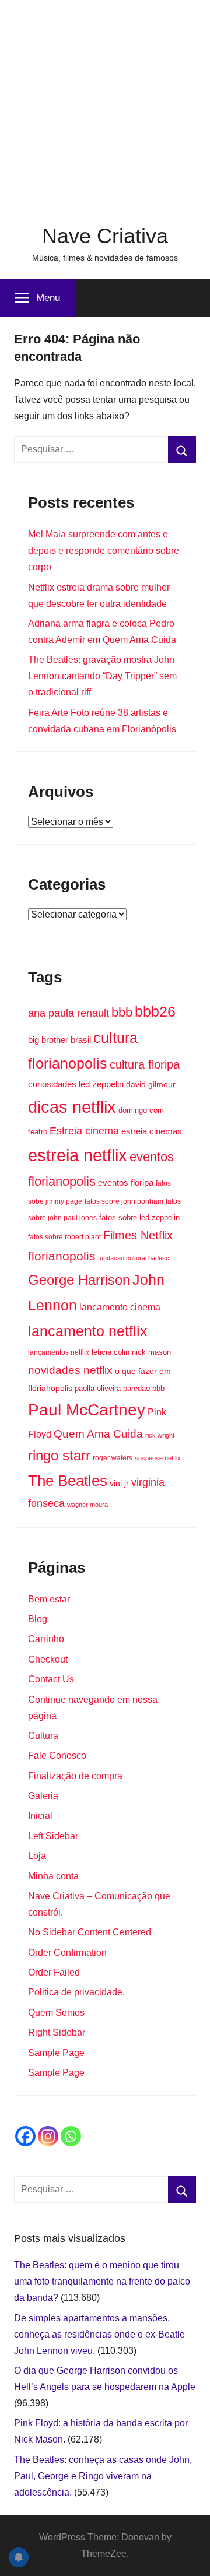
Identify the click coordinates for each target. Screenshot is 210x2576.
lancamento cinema (120, 1307)
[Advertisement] (105, 105)
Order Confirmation (67, 1953)
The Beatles (68, 1481)
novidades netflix (70, 1370)
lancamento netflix (88, 1331)
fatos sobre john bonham (124, 1201)
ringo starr (59, 1456)
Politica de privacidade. (76, 1992)
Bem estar (49, 1599)
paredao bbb (144, 1388)
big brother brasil (60, 1040)
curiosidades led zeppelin (76, 1084)
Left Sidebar (53, 1836)
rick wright (160, 1435)
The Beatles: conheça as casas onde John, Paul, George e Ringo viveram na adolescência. (103, 2476)
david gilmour (151, 1084)
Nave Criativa (105, 236)
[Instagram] (48, 2136)
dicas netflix (72, 1107)
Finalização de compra (75, 1776)
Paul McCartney (87, 1410)
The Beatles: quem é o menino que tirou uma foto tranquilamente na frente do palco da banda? (102, 2281)
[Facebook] (25, 2136)
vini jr (119, 1483)
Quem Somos (56, 2013)
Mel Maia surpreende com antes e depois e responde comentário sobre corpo (104, 551)
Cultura (43, 1736)
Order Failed (54, 1972)
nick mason (151, 1352)
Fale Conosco (57, 1756)
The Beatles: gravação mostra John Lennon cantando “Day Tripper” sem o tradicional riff (102, 676)
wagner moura (87, 1505)
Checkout (48, 1659)
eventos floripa (126, 1183)
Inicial (40, 1816)
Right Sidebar (57, 2032)
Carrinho (46, 1639)
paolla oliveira (98, 1388)
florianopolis (62, 1256)
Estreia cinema (84, 1131)
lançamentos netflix (59, 1352)
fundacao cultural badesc (134, 1258)
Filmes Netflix (138, 1235)
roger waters (113, 1458)
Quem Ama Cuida (98, 1434)
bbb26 (155, 1011)
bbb (122, 1012)
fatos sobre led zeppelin (139, 1217)
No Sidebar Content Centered (90, 1932)
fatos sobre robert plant (64, 1237)
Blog (38, 1619)
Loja (37, 1856)
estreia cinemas (152, 1131)
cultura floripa (145, 1064)
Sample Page (56, 2053)
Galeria (43, 1796)
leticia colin (111, 1352)
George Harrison (79, 1280)
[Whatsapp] (71, 2136)
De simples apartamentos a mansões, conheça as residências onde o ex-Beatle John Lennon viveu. (99, 2334)
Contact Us (51, 1679)
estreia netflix (78, 1155)
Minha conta (53, 1876)
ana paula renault (69, 1013)
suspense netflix (158, 1458)
